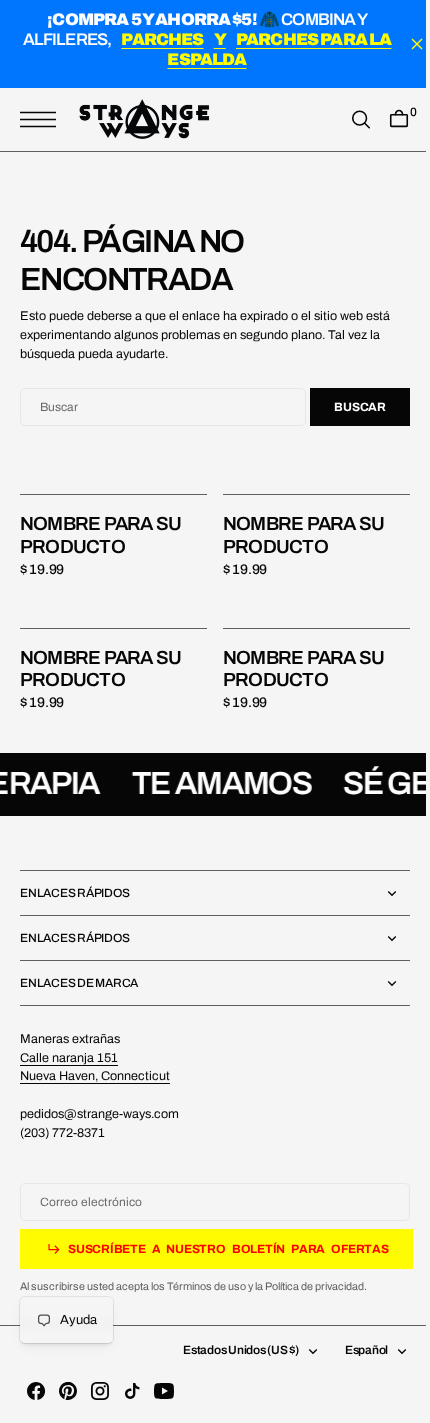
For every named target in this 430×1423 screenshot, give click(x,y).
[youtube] (164, 1391)
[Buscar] (346, 120)
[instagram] (100, 1391)
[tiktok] (132, 1391)
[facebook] (36, 1391)
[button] (43, 120)
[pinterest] (68, 1391)
